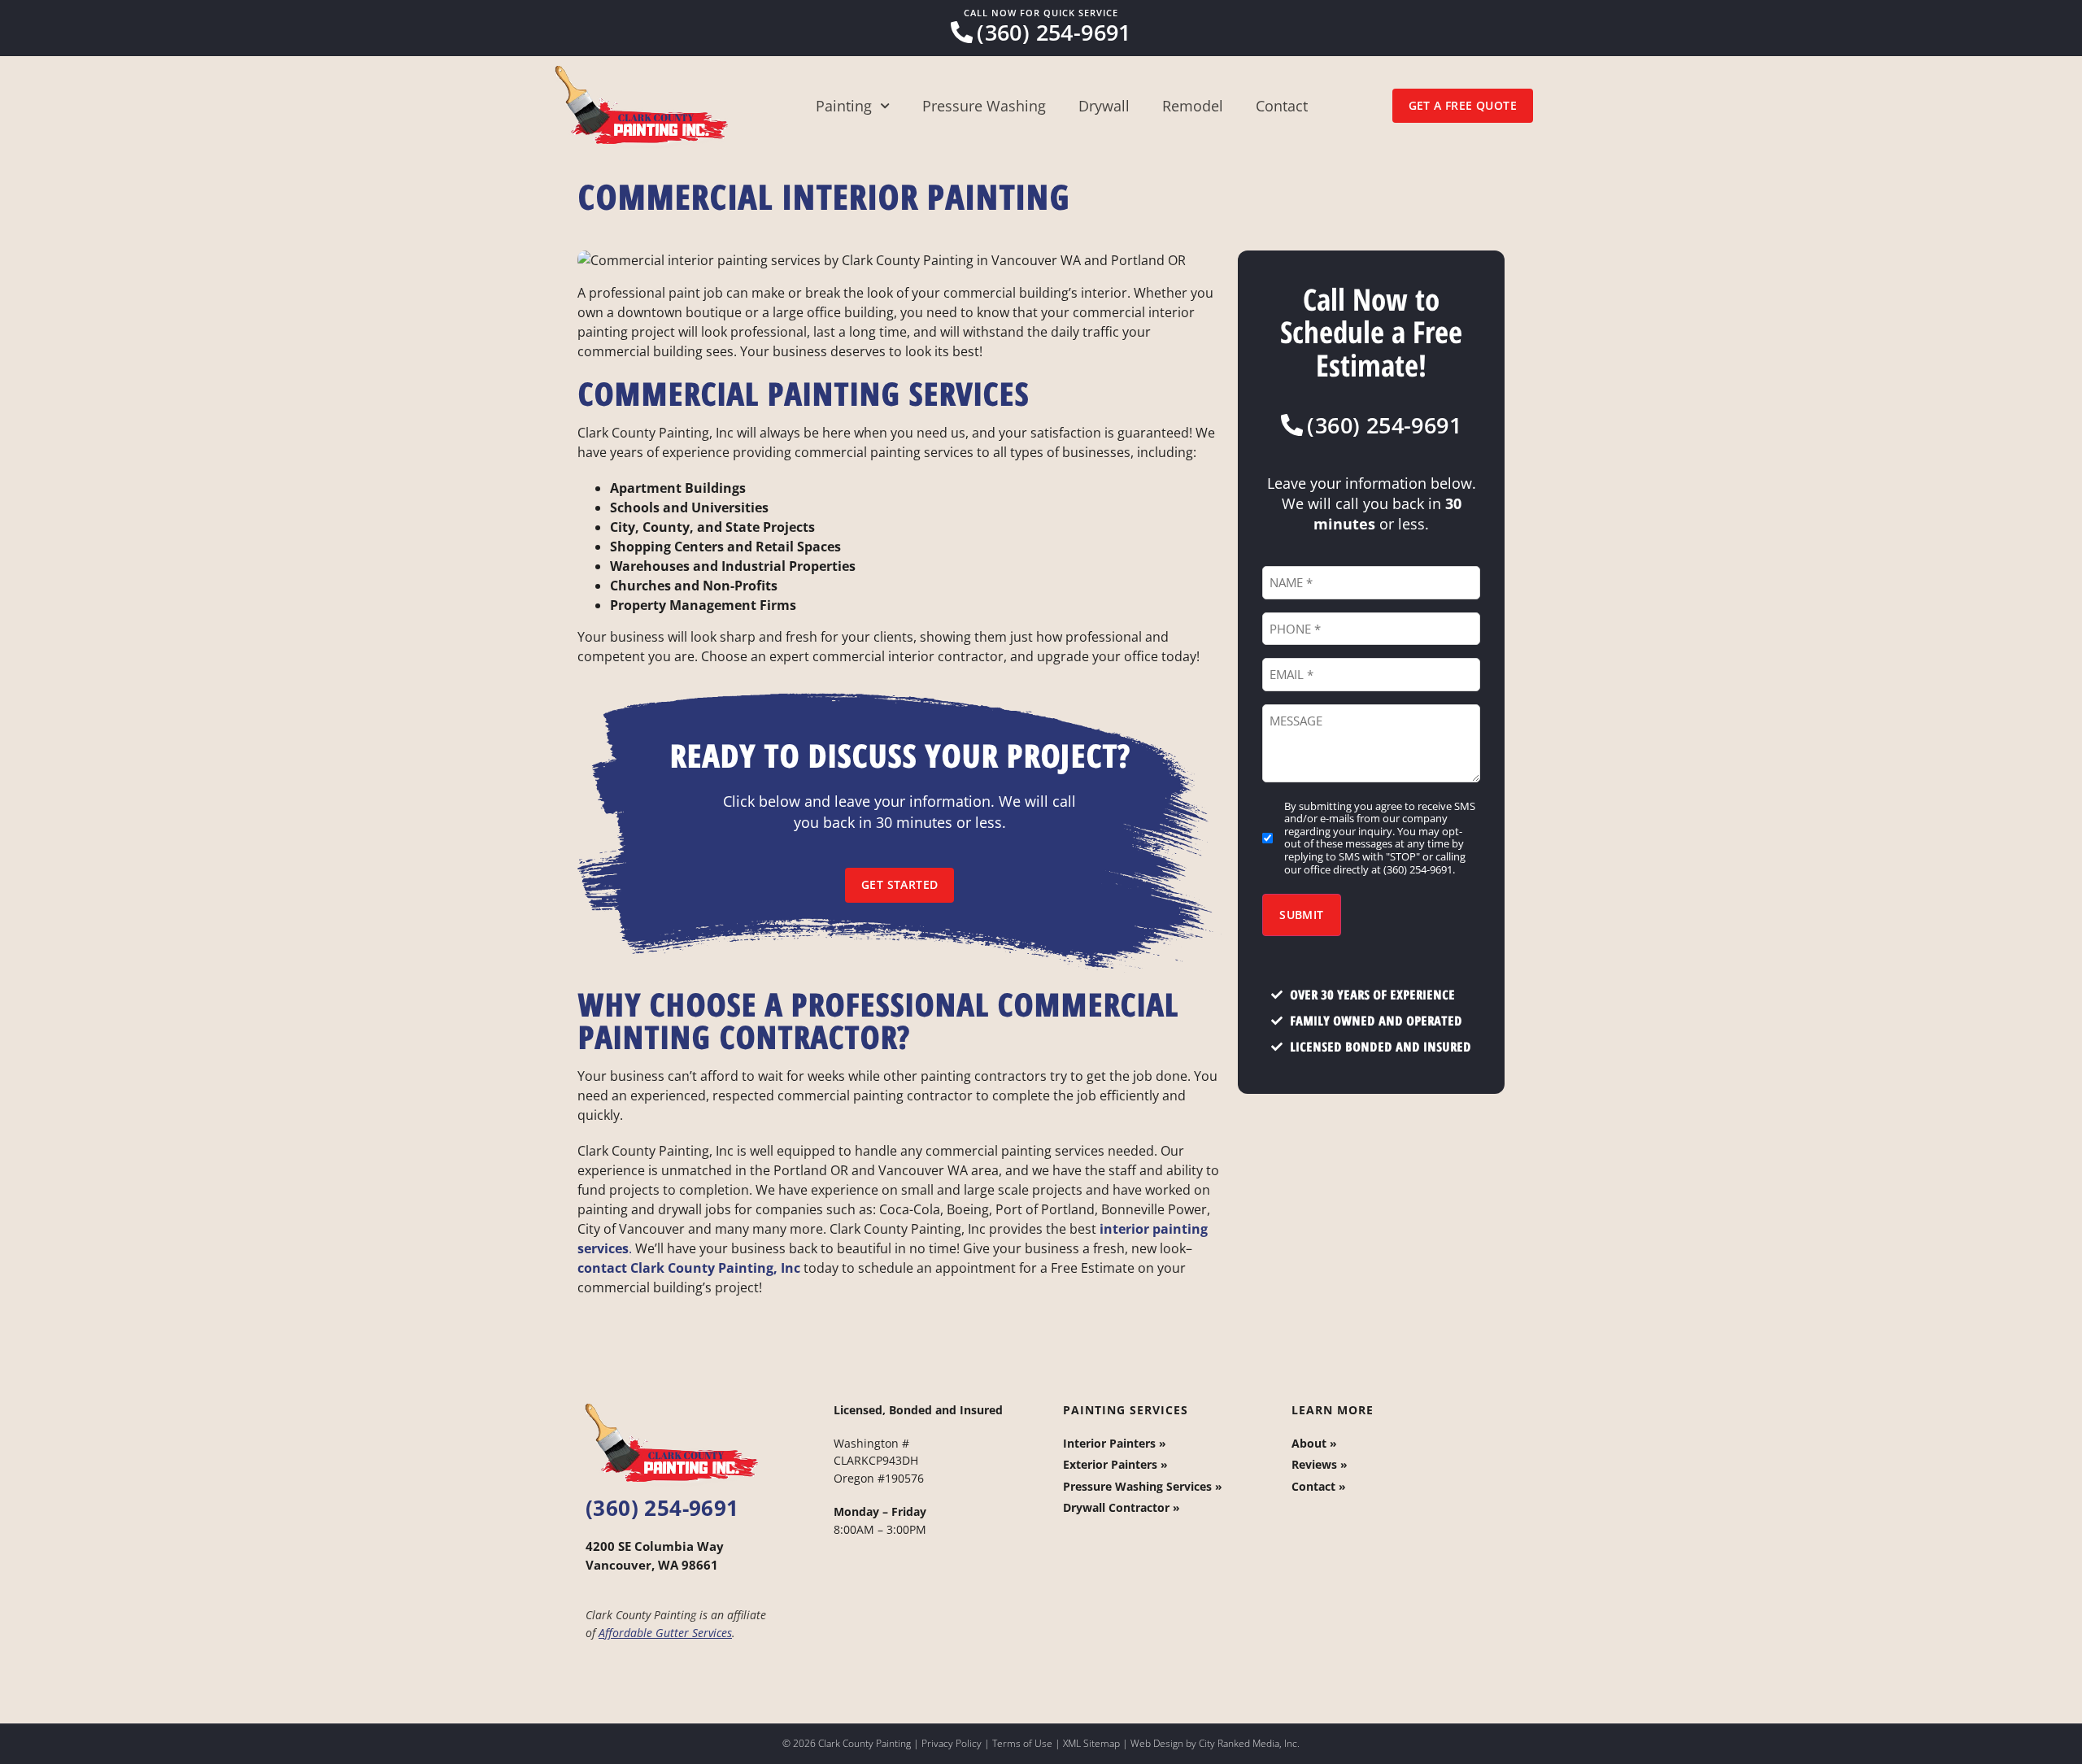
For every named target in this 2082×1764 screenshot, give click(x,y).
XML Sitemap (1091, 1743)
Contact (1282, 106)
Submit (1301, 915)
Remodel (1193, 106)
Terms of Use (1022, 1743)
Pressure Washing (984, 106)
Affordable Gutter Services (665, 1633)
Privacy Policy (952, 1743)
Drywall (1104, 106)
